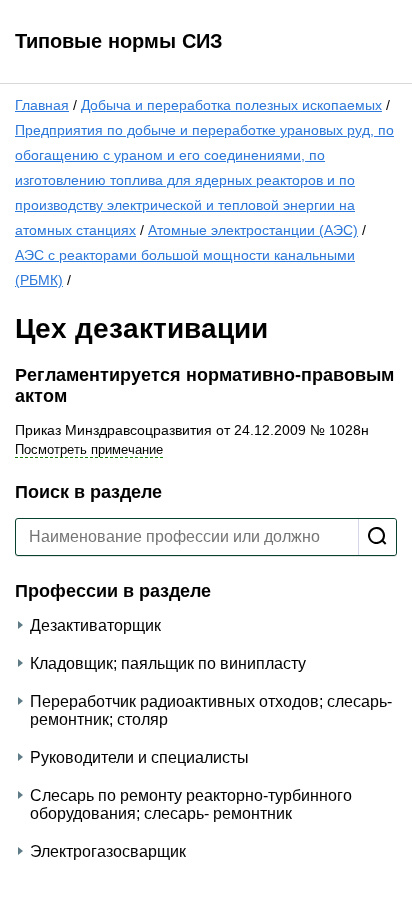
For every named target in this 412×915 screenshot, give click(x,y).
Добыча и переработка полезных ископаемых (231, 105)
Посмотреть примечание (89, 449)
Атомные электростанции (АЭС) (253, 230)
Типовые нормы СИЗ (119, 41)
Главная (42, 105)
